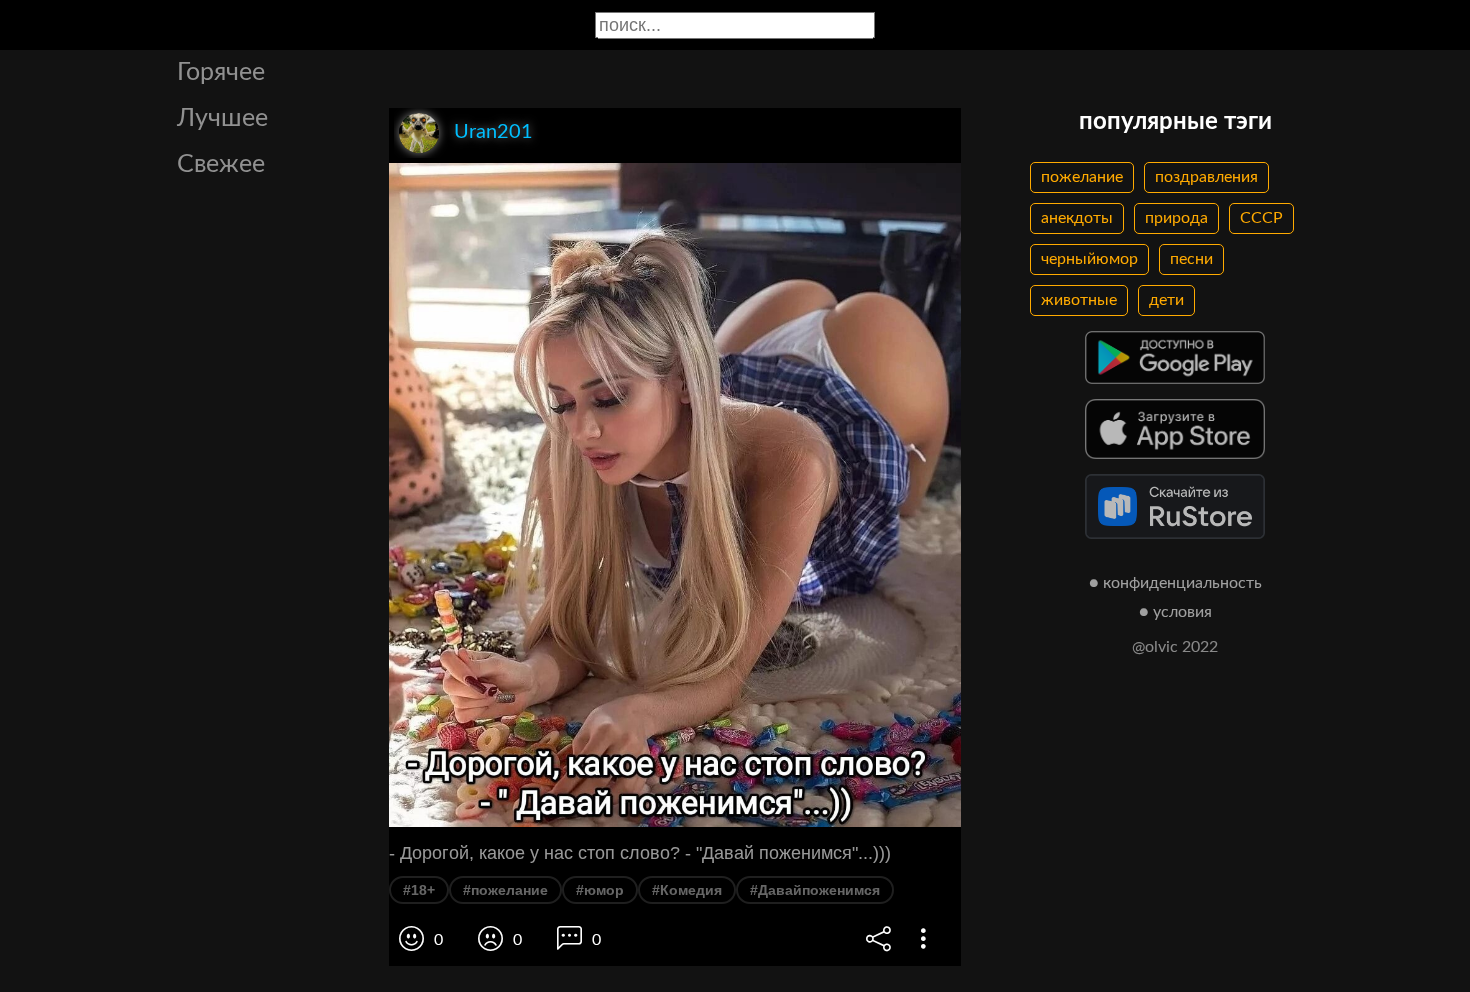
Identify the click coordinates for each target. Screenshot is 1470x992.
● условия (1175, 612)
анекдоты (1077, 218)
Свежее (221, 164)
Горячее (221, 72)
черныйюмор (1089, 259)
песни (1191, 259)
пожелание (1082, 177)
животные (1079, 300)
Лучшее (222, 118)
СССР (1261, 218)
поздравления (1206, 177)
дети (1166, 300)
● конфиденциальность (1175, 583)
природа (1176, 218)
